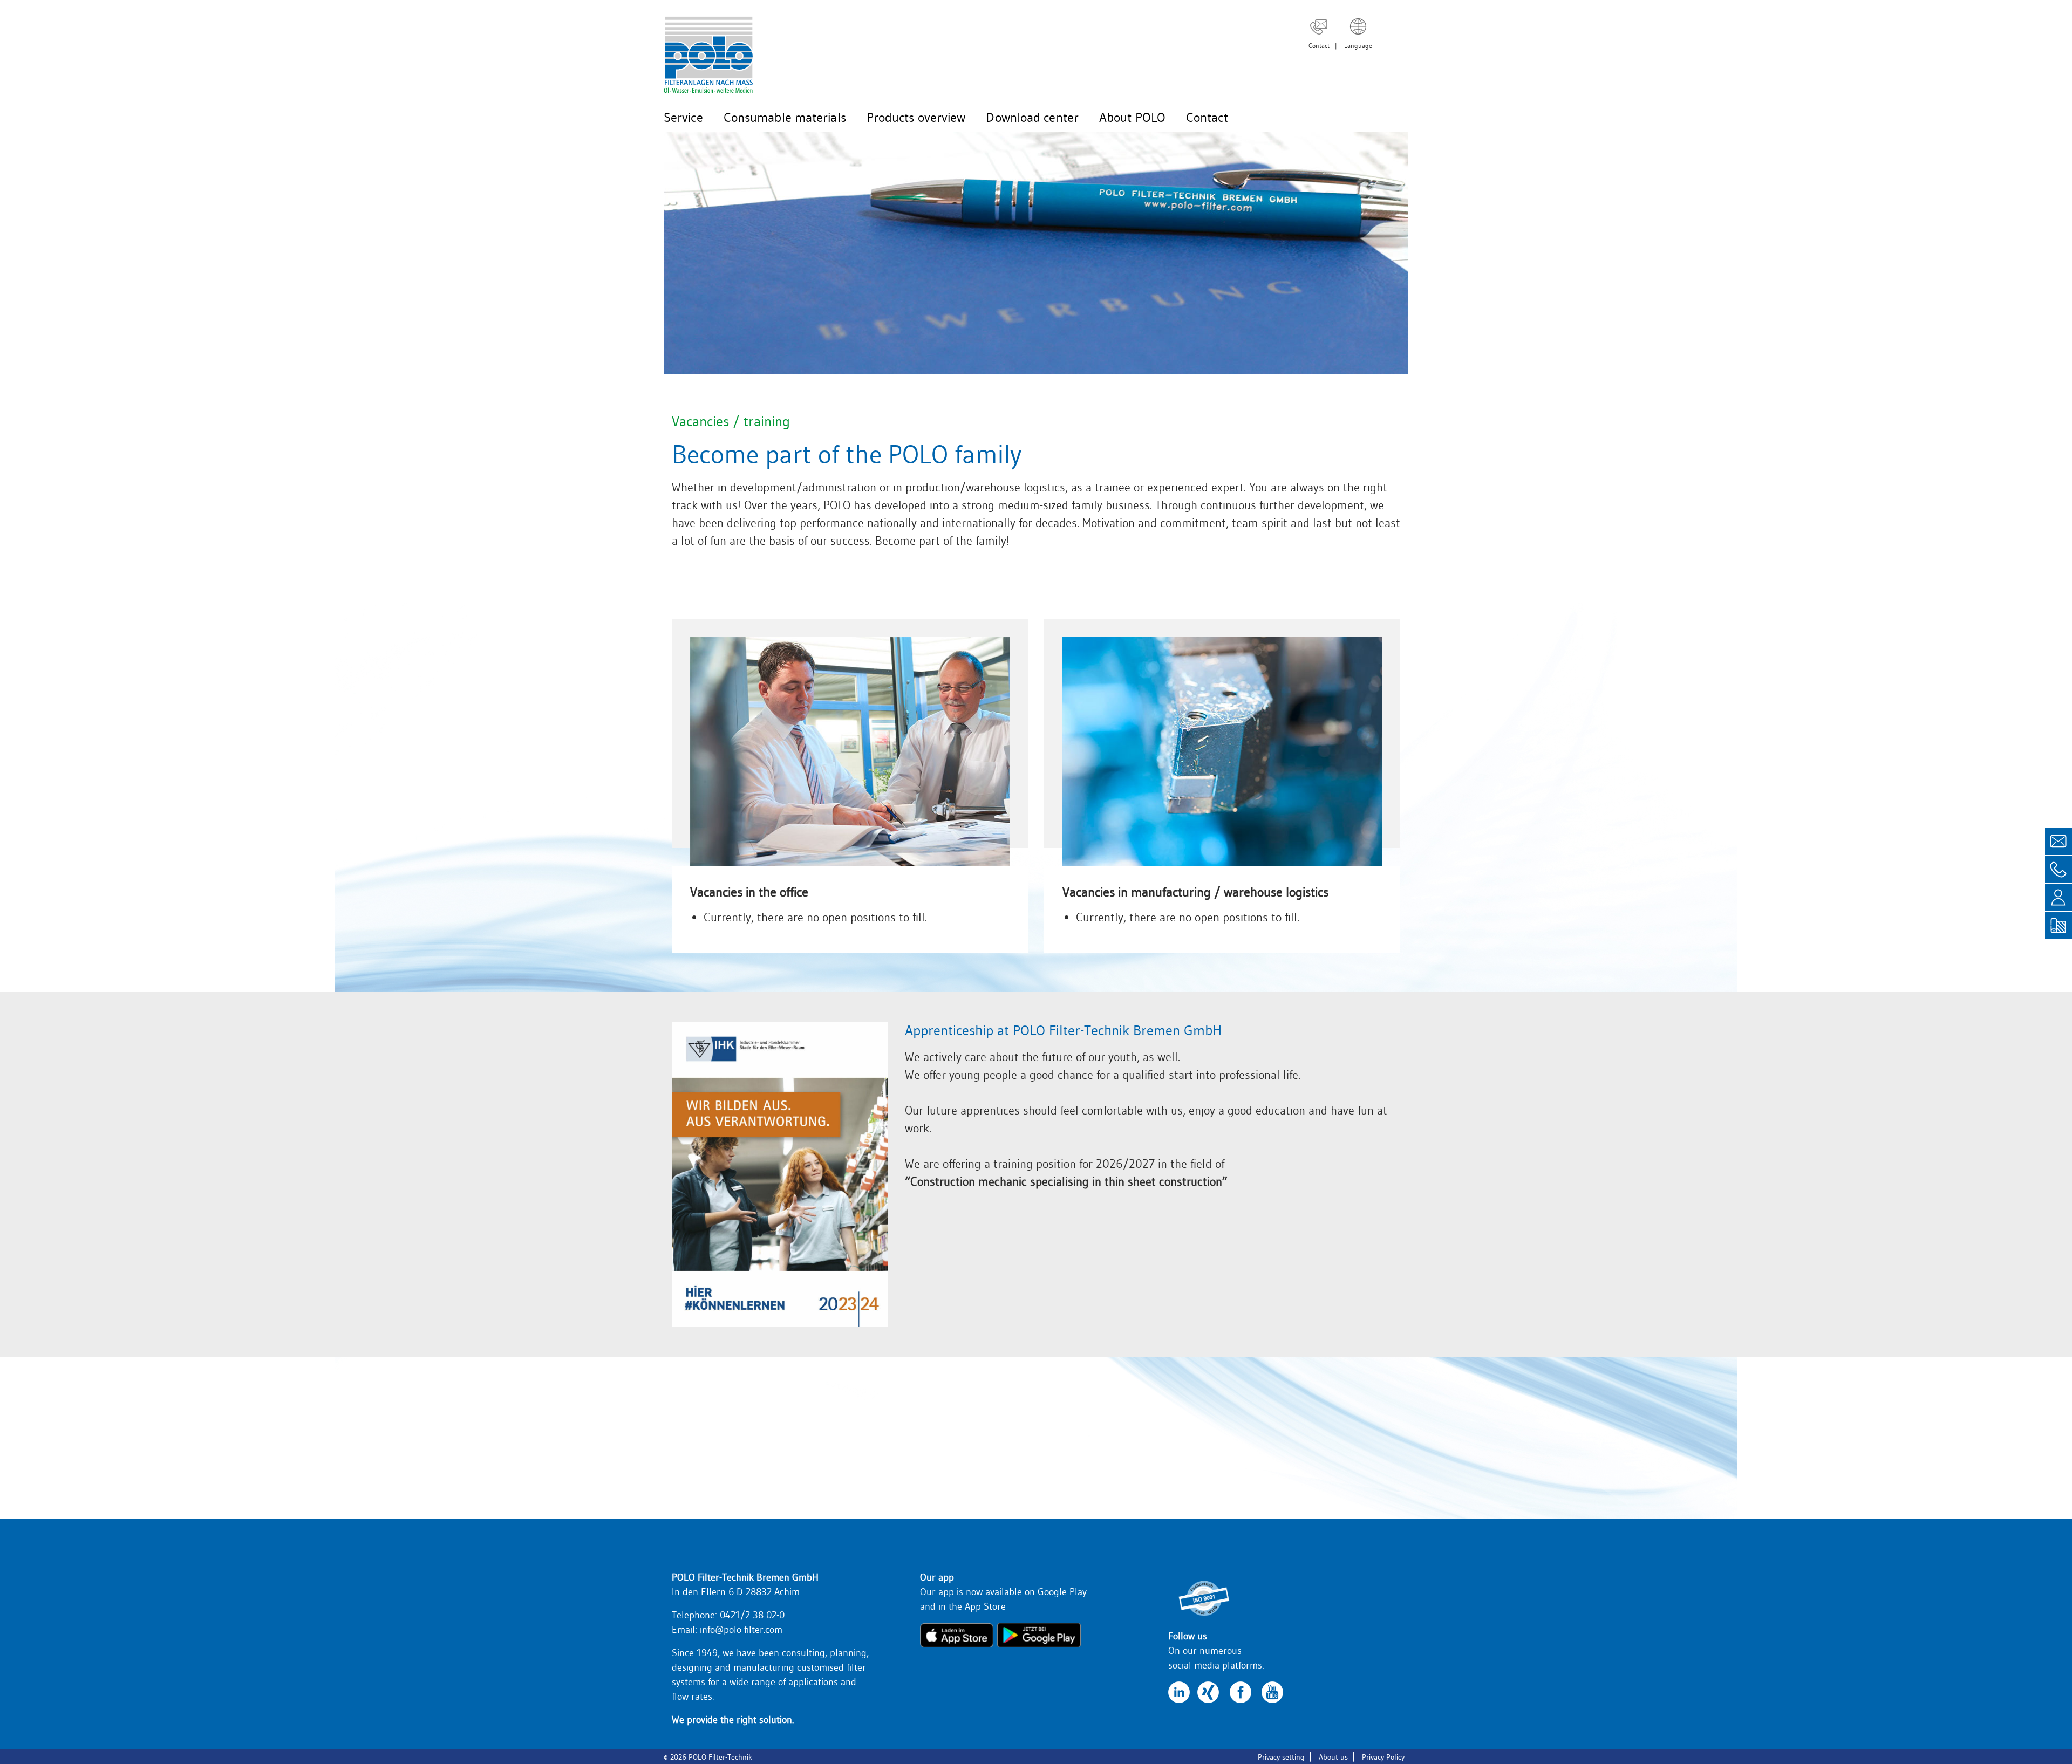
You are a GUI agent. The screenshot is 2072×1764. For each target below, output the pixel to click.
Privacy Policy (1383, 1757)
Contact (1319, 46)
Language (1358, 46)
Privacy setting (1281, 1757)
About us (1333, 1757)
